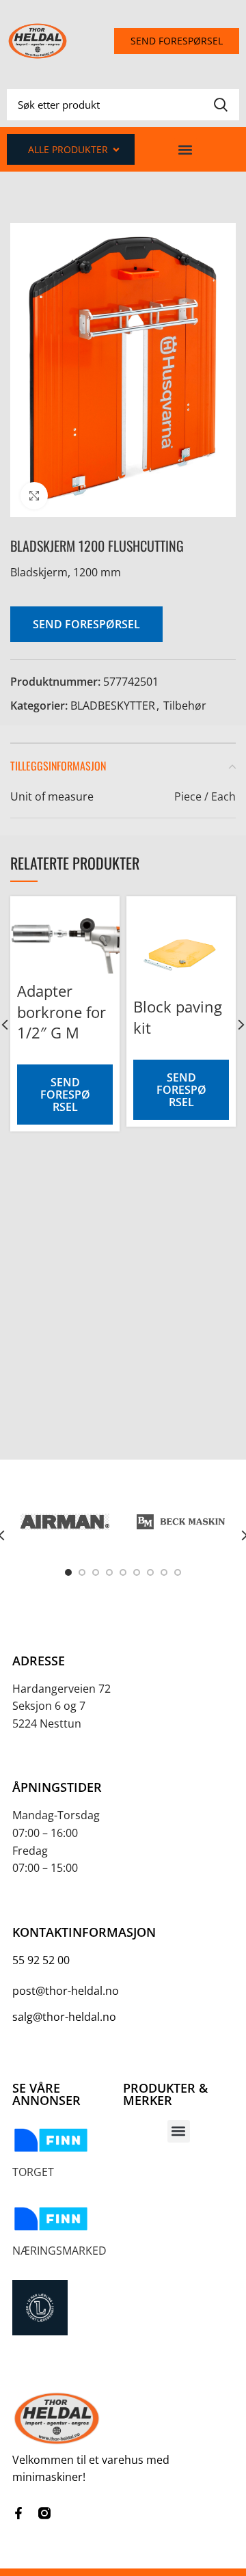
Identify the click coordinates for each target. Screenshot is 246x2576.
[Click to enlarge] (34, 496)
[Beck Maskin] (181, 1521)
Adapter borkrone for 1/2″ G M (61, 1012)
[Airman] (65, 1521)
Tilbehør (185, 706)
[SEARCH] (221, 105)
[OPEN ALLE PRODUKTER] (116, 149)
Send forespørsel (86, 624)
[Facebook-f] (18, 2513)
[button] (186, 149)
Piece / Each (205, 796)
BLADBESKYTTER (113, 706)
